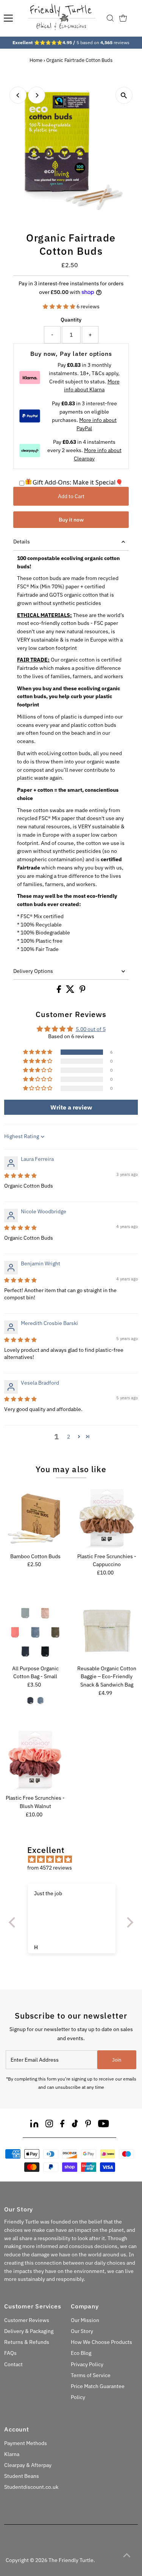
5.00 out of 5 (91, 1029)
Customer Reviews (27, 2320)
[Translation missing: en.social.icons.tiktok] (75, 2125)
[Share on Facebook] (59, 991)
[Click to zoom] (124, 95)
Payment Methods (26, 2443)
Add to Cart (71, 496)
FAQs (10, 2353)
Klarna (12, 2454)
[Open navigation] (8, 18)
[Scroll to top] (127, 2555)
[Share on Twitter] (71, 991)
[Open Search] (110, 18)
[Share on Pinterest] (83, 991)
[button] (60, 306)
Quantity (71, 320)
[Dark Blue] (30, 1700)
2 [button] (69, 1437)
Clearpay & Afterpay (28, 2465)
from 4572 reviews (50, 1868)
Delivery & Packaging (29, 2331)
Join (117, 2060)
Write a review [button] (71, 1107)
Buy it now (71, 520)
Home (36, 60)
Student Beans (22, 2476)
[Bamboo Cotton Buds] (35, 1519)
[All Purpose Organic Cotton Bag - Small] (35, 1631)
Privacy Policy (87, 2364)
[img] (20, 1176)
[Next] (37, 95)
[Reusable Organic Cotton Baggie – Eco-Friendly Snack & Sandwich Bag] (107, 1631)
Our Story (82, 2331)
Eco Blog (81, 2353)
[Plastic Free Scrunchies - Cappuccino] (107, 1519)
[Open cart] (123, 18)
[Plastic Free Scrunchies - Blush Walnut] (35, 1760)
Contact (13, 2364)
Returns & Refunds (27, 2342)
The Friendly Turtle (71, 2560)
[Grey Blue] (41, 1700)
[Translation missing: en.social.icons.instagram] (49, 2125)
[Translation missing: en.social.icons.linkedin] (34, 2125)
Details (22, 542)
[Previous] (18, 95)
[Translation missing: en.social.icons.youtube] (104, 2125)
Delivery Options (33, 971)
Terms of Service (91, 2375)
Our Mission (85, 2320)
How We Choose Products (101, 2342)
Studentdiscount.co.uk (31, 2487)
